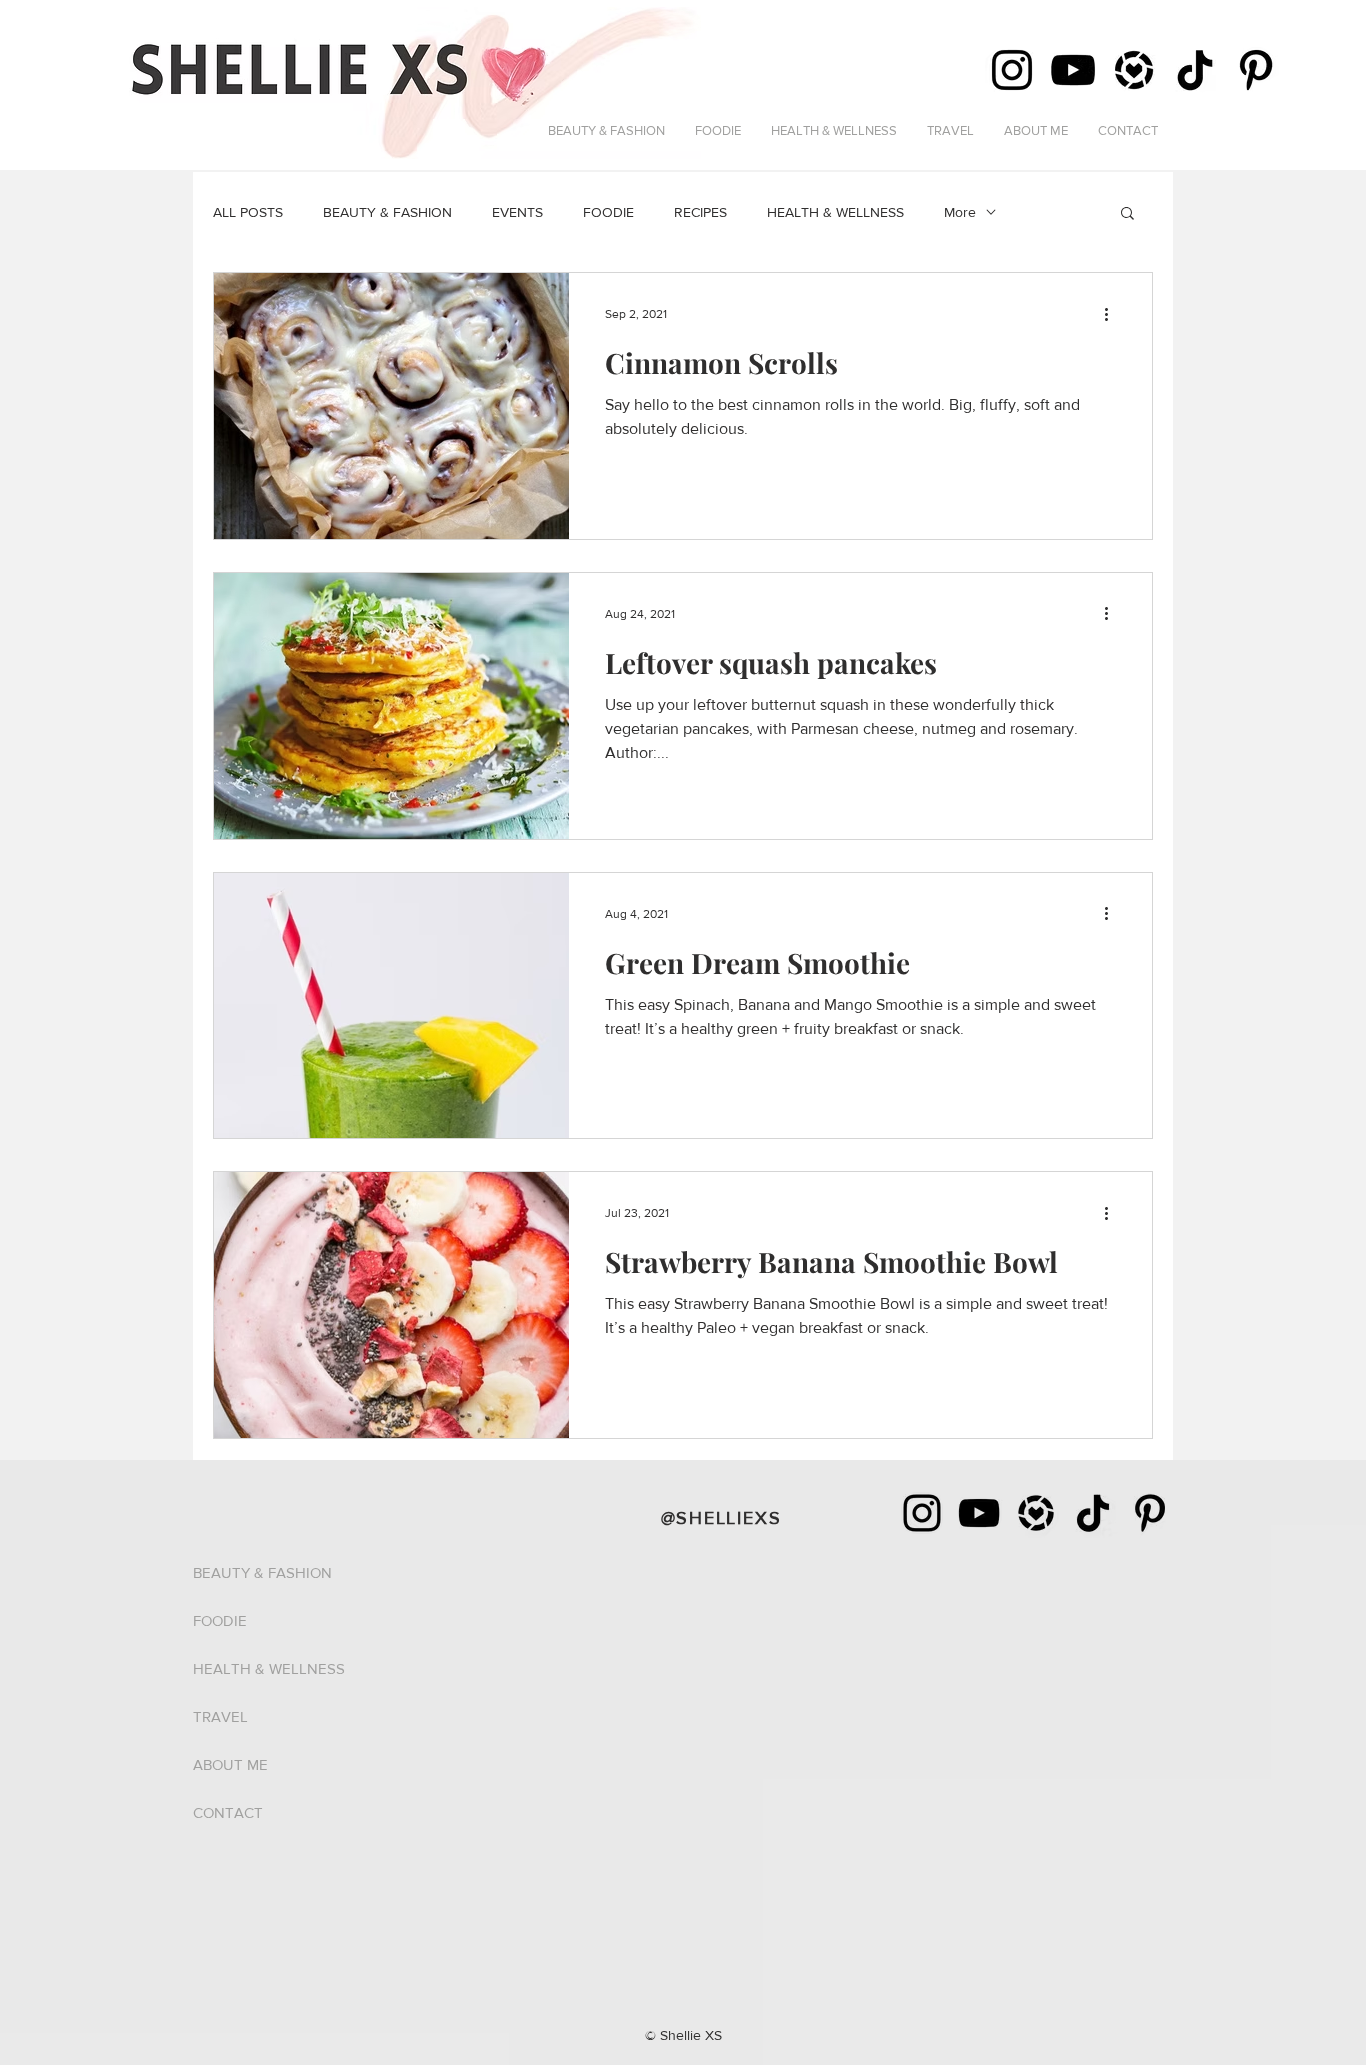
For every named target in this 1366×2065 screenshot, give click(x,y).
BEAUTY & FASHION (387, 212)
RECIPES (700, 212)
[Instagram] (1012, 70)
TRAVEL (220, 1716)
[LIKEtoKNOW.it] (1036, 1513)
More (960, 212)
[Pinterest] (1256, 70)
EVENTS (517, 212)
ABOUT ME (230, 1764)
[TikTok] (1195, 70)
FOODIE (608, 212)
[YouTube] (1073, 70)
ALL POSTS (248, 212)
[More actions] (1113, 314)
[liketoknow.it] (1134, 70)
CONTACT (228, 1812)
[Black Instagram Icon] (922, 1513)
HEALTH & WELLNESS (835, 212)
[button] (1127, 214)
